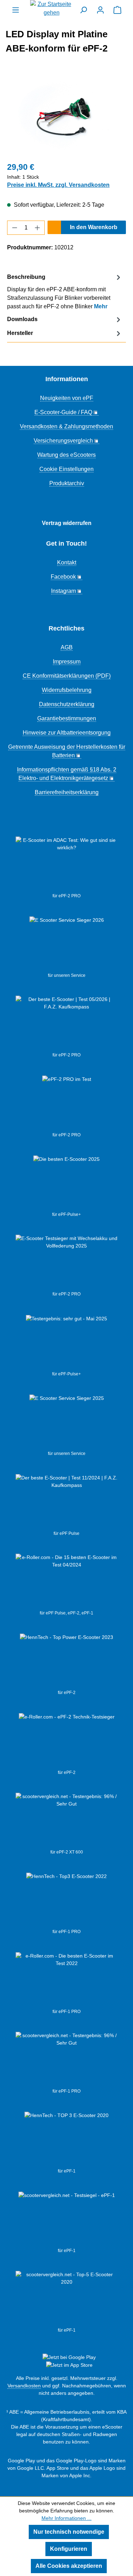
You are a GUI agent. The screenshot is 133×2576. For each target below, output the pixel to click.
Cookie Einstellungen (66, 469)
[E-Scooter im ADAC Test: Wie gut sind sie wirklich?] (66, 865)
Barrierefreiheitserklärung (67, 792)
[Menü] (16, 10)
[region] (66, 115)
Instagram (63, 591)
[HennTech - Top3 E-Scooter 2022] (66, 1900)
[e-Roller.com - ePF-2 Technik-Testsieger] (67, 1741)
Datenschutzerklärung (67, 704)
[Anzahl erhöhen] (38, 228)
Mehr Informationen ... (66, 2518)
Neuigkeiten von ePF (67, 398)
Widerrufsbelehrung (67, 690)
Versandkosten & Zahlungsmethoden (66, 426)
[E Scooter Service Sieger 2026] (67, 944)
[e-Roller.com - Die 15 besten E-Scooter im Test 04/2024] (66, 1582)
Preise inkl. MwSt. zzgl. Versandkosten (58, 185)
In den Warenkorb (94, 227)
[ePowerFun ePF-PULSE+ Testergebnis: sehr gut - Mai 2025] (66, 1343)
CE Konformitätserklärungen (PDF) (67, 676)
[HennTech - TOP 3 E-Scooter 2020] (66, 2140)
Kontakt (67, 562)
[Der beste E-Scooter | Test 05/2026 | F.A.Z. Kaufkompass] (66, 1024)
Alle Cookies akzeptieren (69, 2566)
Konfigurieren (69, 2549)
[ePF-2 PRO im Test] (67, 1104)
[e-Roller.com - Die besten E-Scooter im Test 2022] (66, 1980)
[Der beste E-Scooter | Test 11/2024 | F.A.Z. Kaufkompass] (66, 1502)
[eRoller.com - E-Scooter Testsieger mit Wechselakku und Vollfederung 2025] (66, 1263)
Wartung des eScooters (66, 455)
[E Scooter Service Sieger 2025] (67, 1422)
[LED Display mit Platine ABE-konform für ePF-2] (66, 115)
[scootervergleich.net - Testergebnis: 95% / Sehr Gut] (66, 1821)
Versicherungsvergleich (63, 441)
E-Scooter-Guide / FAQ (63, 412)
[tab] (65, 291)
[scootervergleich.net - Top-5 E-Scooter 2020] (66, 2299)
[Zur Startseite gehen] (51, 9)
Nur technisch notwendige (69, 2532)
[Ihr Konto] (100, 10)
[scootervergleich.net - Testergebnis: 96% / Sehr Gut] (66, 2060)
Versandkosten (24, 2386)
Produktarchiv (67, 483)
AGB (67, 647)
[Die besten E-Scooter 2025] (66, 1183)
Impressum (67, 662)
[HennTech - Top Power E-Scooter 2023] (66, 1661)
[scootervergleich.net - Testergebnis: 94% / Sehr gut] (67, 2219)
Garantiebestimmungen (67, 718)
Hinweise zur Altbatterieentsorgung (67, 733)
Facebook (63, 577)
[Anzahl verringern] (15, 228)
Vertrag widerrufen (67, 523)
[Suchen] (83, 10)
